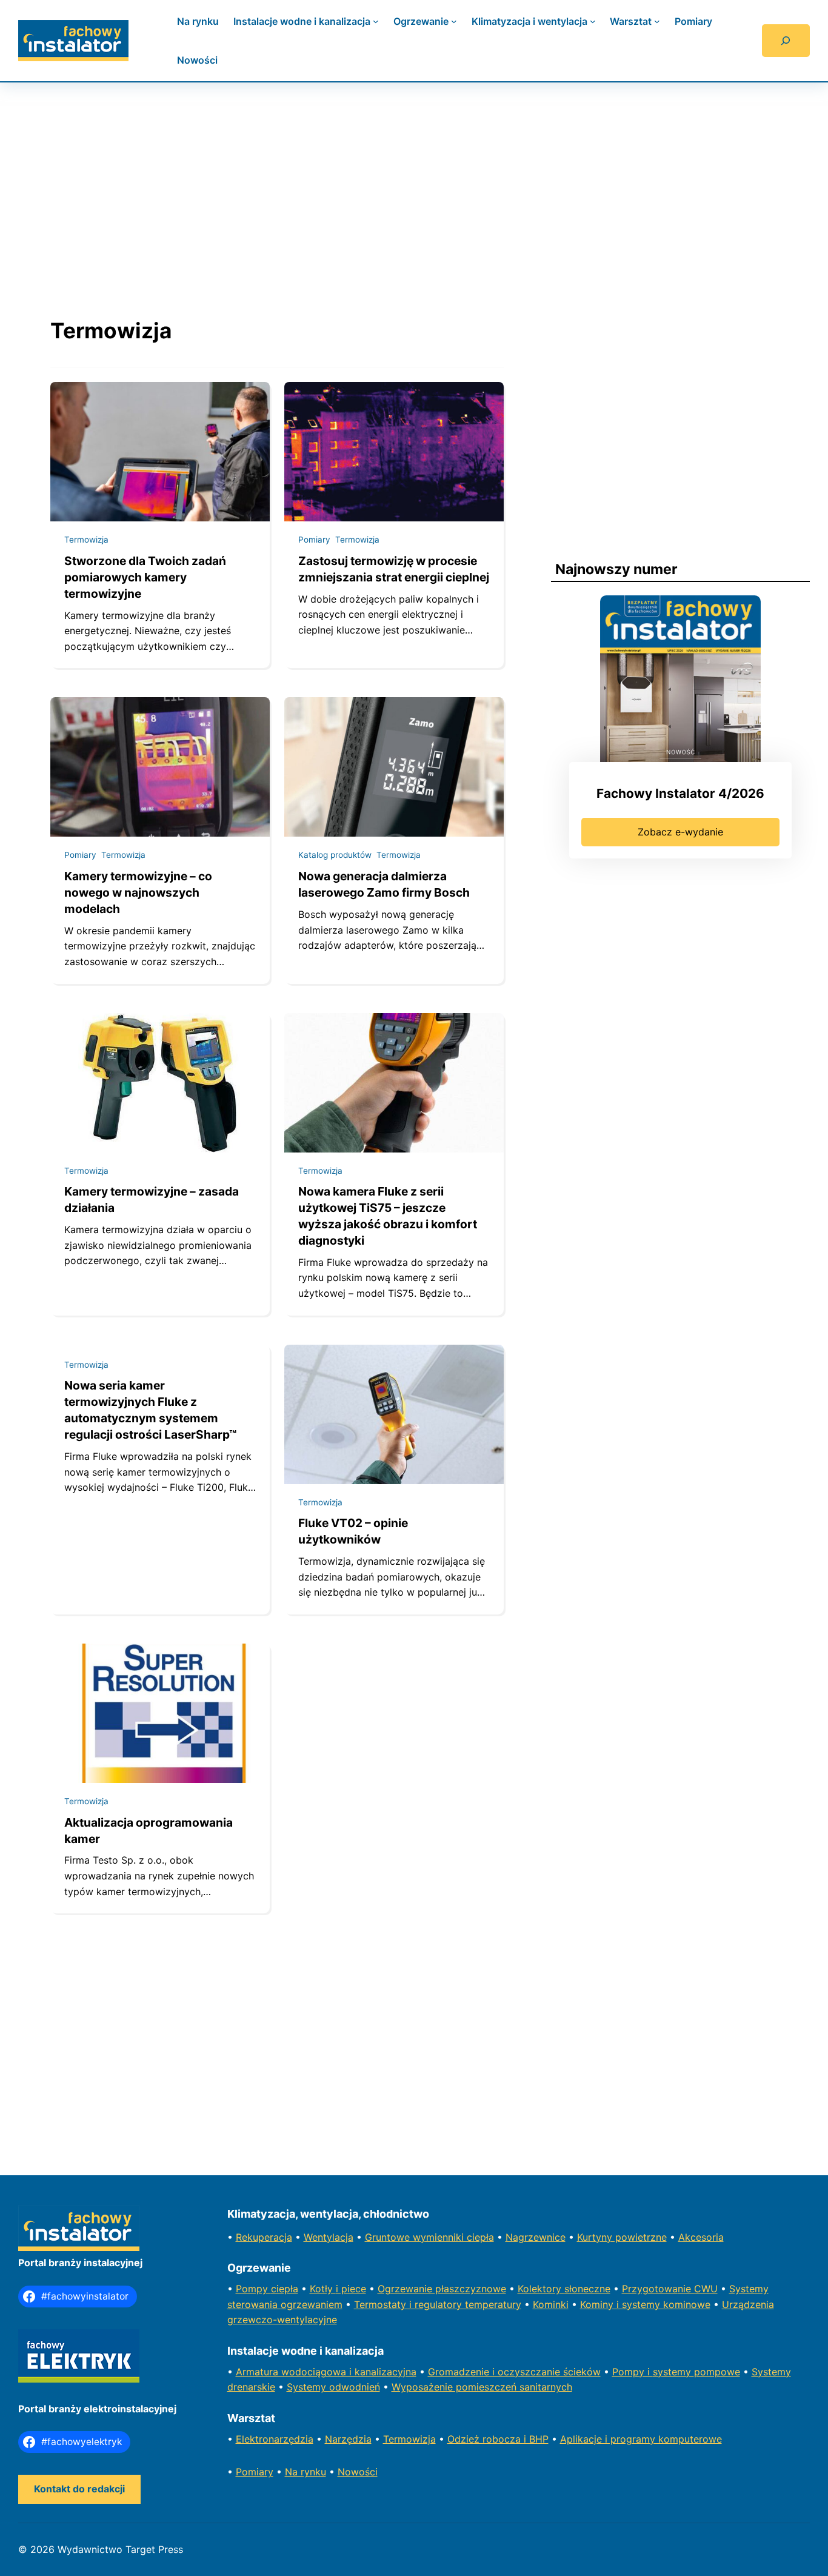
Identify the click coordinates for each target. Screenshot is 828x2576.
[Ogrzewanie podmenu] (454, 21)
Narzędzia (348, 2439)
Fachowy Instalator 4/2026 (680, 793)
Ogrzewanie (406, 2289)
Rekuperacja (264, 2237)
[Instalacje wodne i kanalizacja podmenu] (376, 21)
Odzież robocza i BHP (498, 2439)
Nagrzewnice (536, 2237)
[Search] (786, 41)
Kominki (551, 2304)
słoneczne (587, 2289)
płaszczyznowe (471, 2289)
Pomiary (314, 540)
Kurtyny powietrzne (622, 2237)
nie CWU (698, 2289)
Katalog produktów (335, 855)
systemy (673, 2372)
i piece (351, 2289)
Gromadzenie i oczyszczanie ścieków (514, 2372)
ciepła (285, 2289)
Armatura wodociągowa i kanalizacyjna (326, 2372)
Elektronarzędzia (275, 2439)
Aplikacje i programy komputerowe (641, 2439)
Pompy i (633, 2372)
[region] (414, 188)
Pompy (253, 2289)
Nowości (358, 2472)
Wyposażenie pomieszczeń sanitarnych (482, 2387)
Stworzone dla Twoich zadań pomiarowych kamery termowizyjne (145, 577)
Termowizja (86, 540)
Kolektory (541, 2289)
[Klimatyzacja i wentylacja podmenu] (593, 21)
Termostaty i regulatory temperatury (438, 2304)
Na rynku (305, 2472)
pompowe (717, 2372)
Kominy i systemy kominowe (645, 2304)
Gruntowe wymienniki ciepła (429, 2237)
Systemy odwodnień (333, 2387)
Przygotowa (650, 2289)
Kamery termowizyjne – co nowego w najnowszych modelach (138, 892)
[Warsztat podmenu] (657, 21)
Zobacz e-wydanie (680, 832)
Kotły (323, 2289)
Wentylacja (329, 2237)
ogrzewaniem (312, 2304)
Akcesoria (701, 2237)
